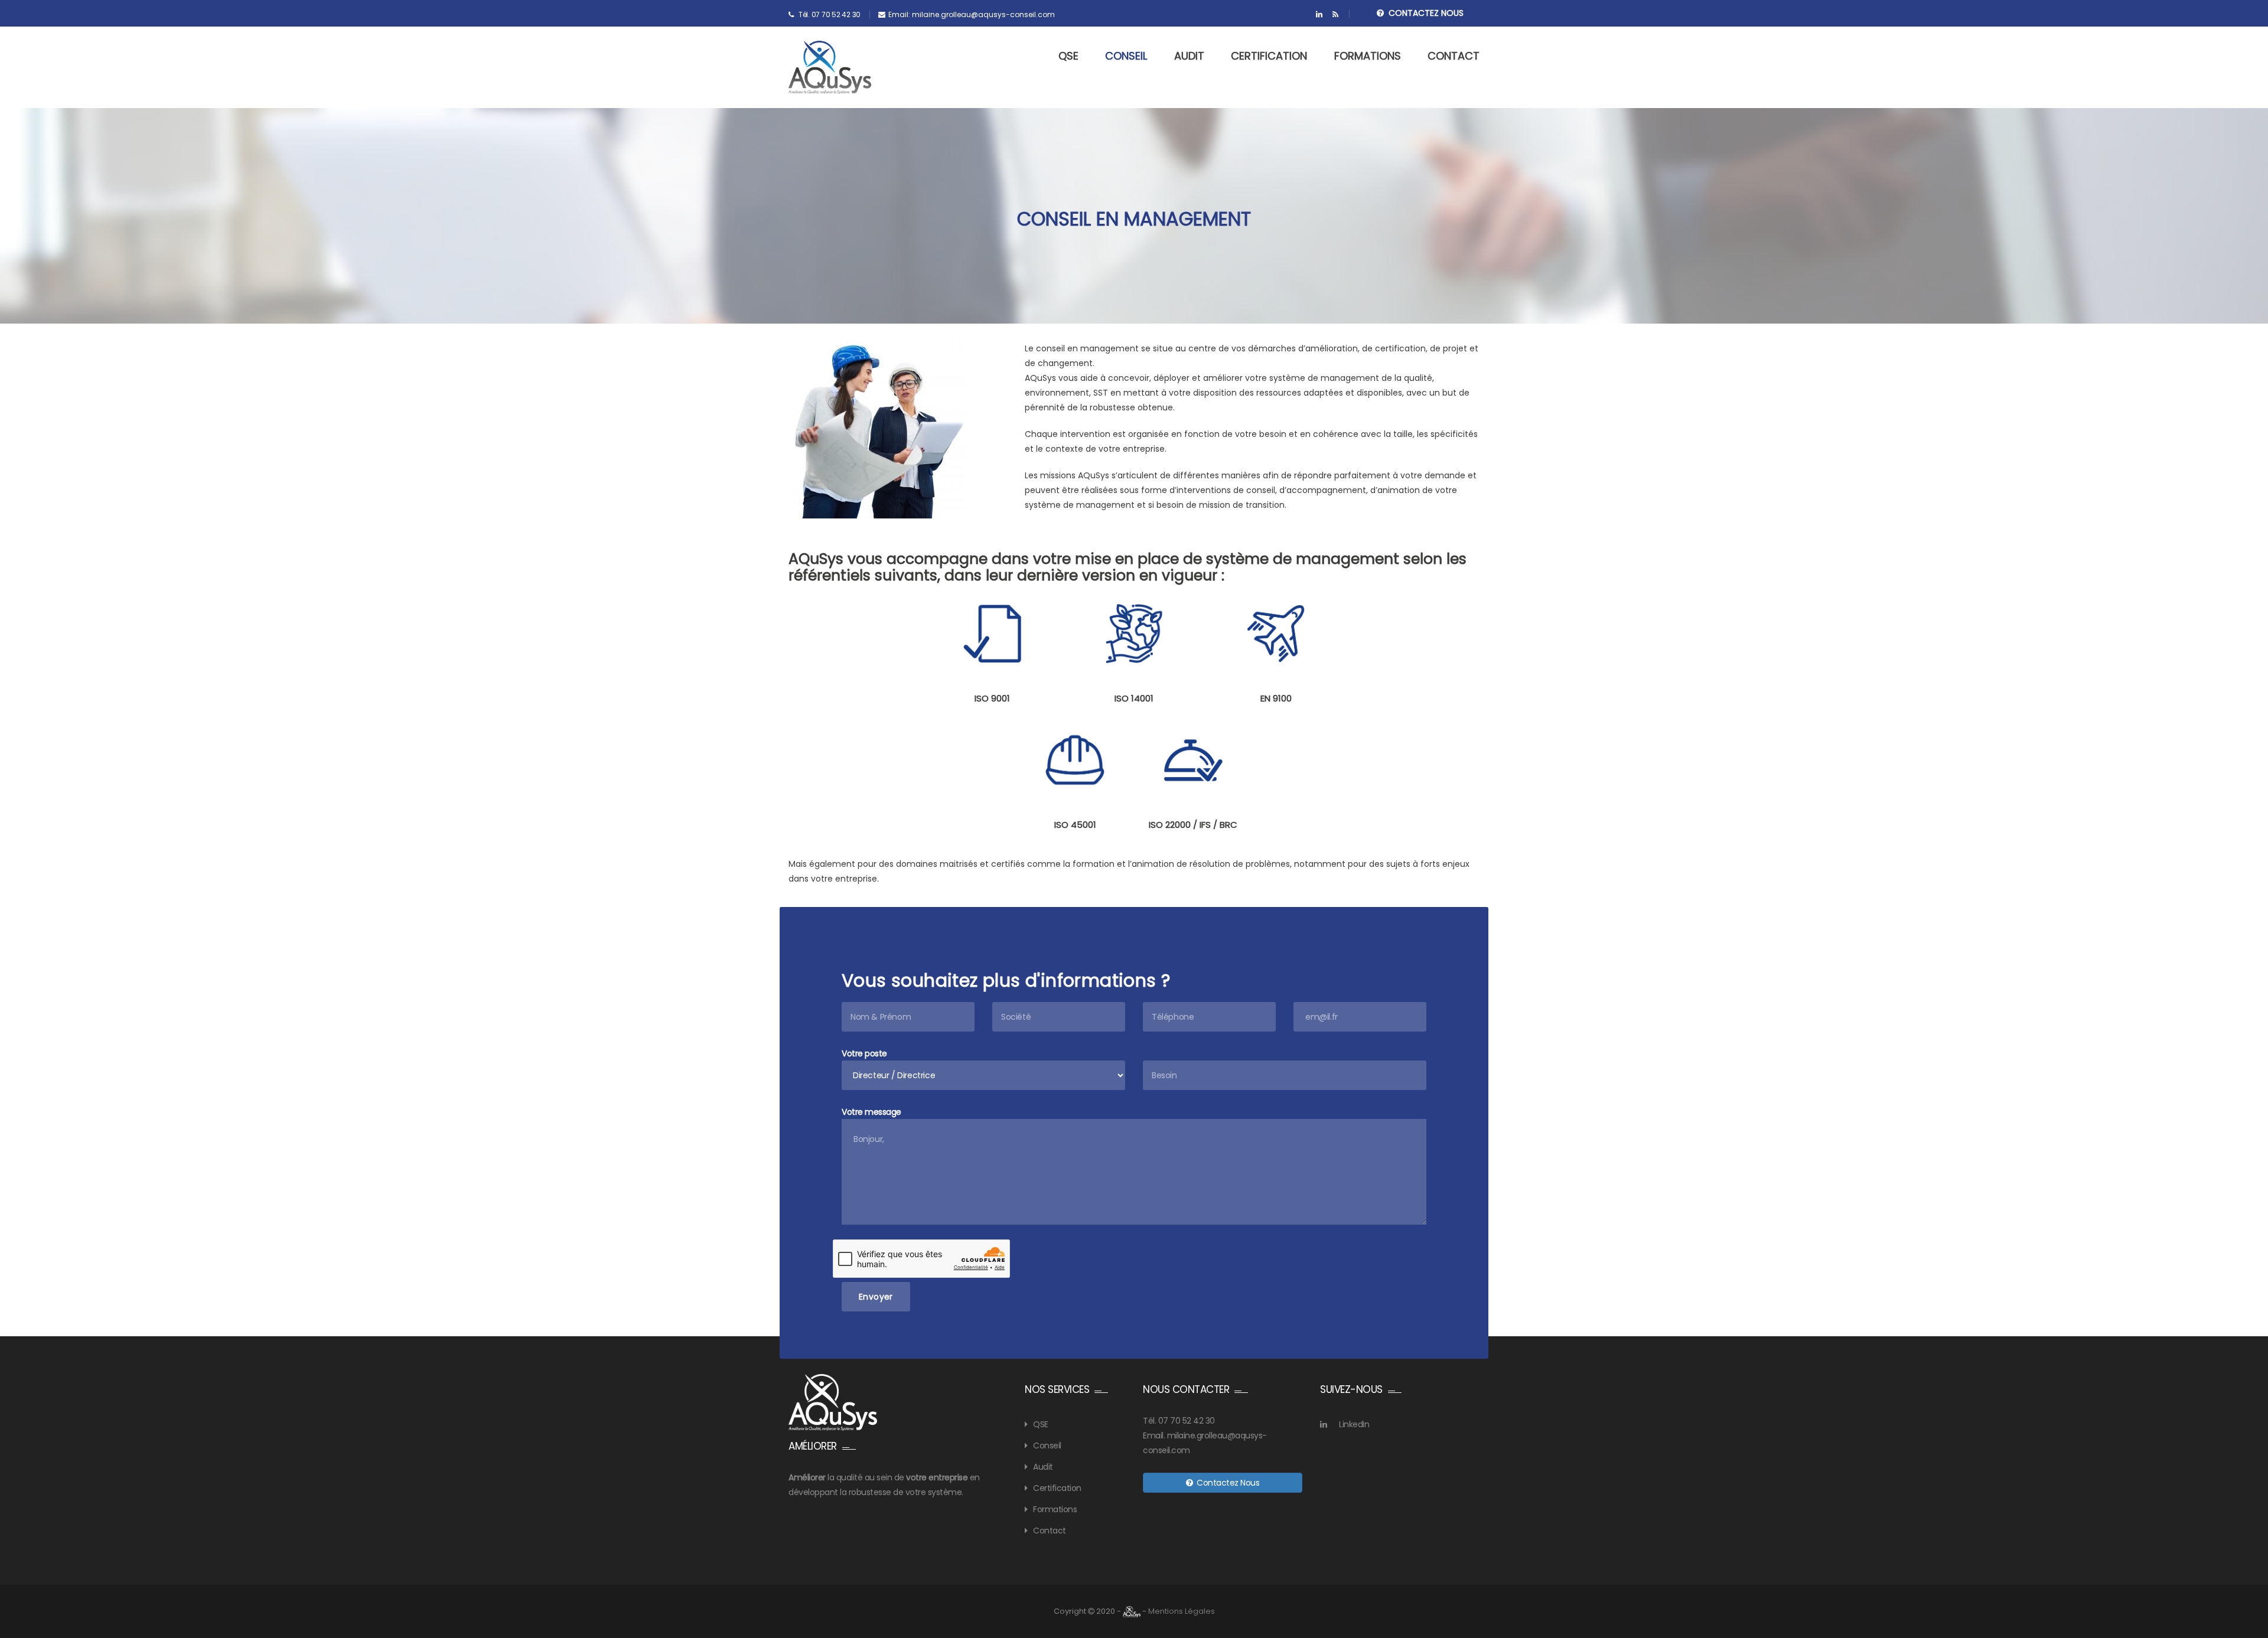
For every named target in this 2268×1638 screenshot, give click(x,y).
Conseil (1126, 56)
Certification (1269, 56)
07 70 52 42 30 (1187, 1421)
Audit (1189, 56)
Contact (1454, 56)
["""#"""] (1335, 15)
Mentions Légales (1182, 1611)
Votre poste (864, 1053)
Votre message (871, 1112)
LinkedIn (1354, 1424)
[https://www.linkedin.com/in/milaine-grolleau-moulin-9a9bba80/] (1319, 15)
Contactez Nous (1424, 13)
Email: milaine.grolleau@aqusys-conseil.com (972, 14)
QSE (1068, 56)
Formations (1368, 56)
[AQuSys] (830, 67)
